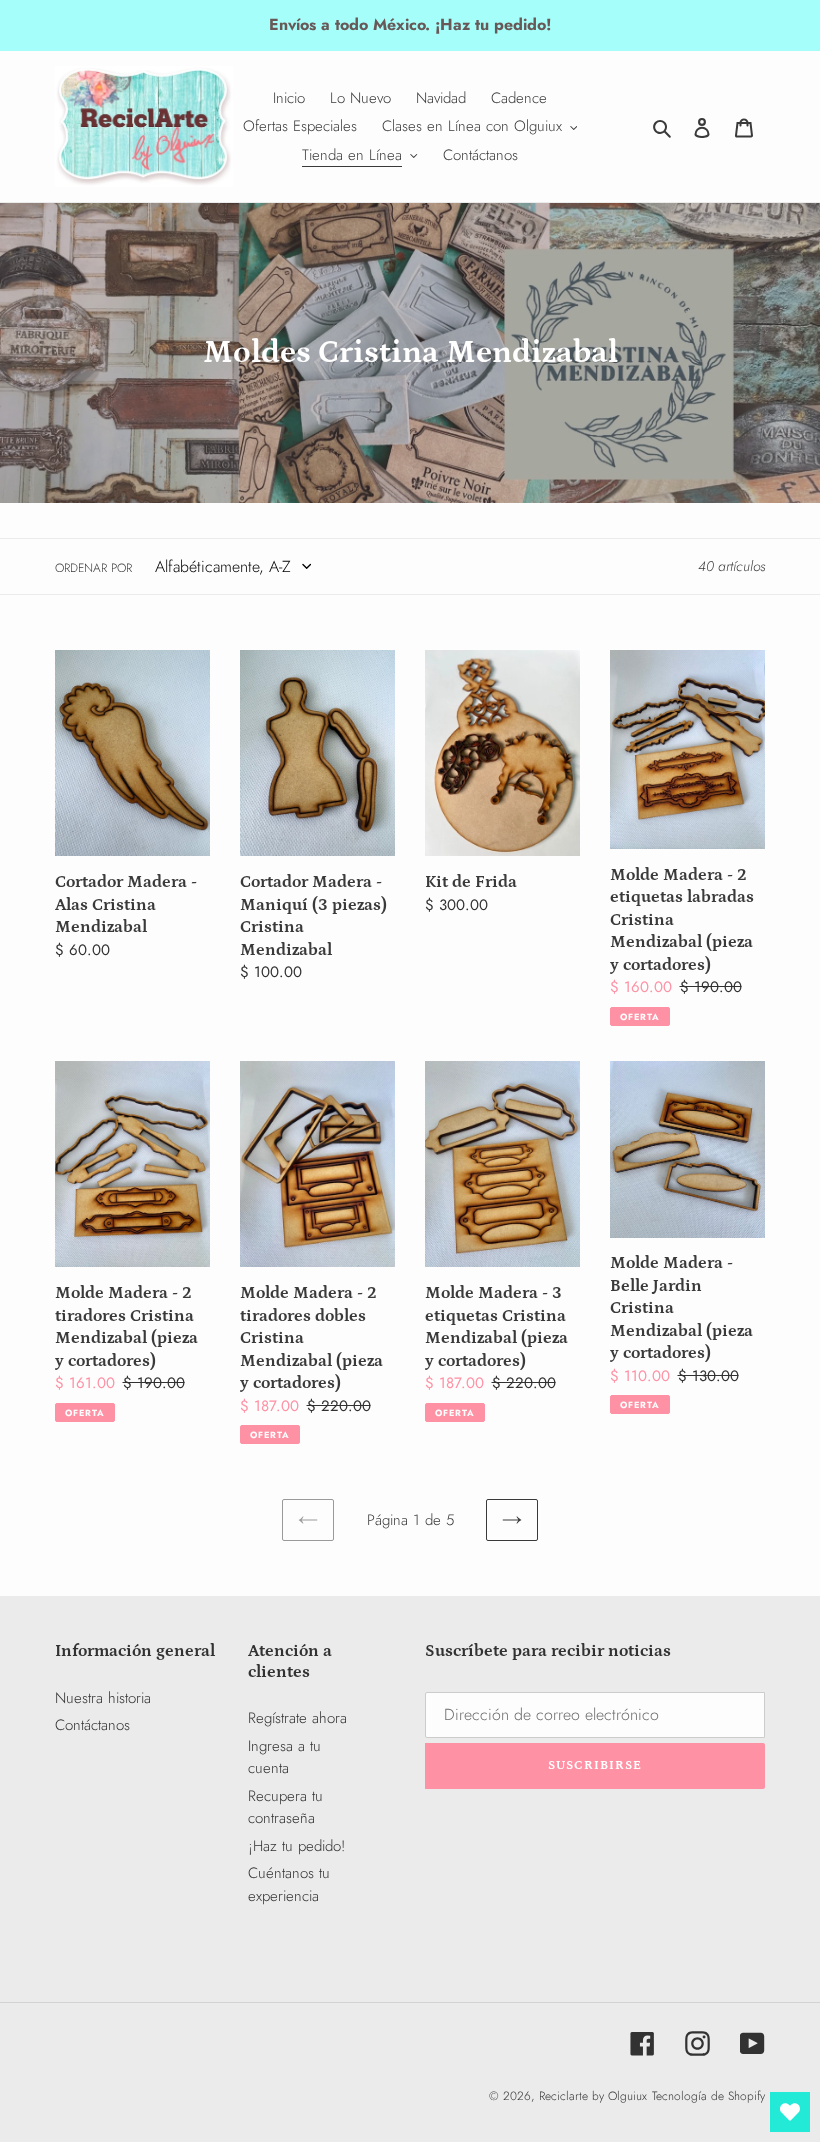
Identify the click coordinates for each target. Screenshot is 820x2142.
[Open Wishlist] (790, 2112)
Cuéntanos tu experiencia (289, 1884)
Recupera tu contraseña (285, 1807)
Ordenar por (93, 568)
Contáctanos (92, 1725)
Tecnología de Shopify (708, 2096)
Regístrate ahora (297, 1718)
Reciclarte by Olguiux (593, 2096)
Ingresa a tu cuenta (284, 1757)
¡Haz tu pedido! (296, 1846)
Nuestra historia (103, 1698)
